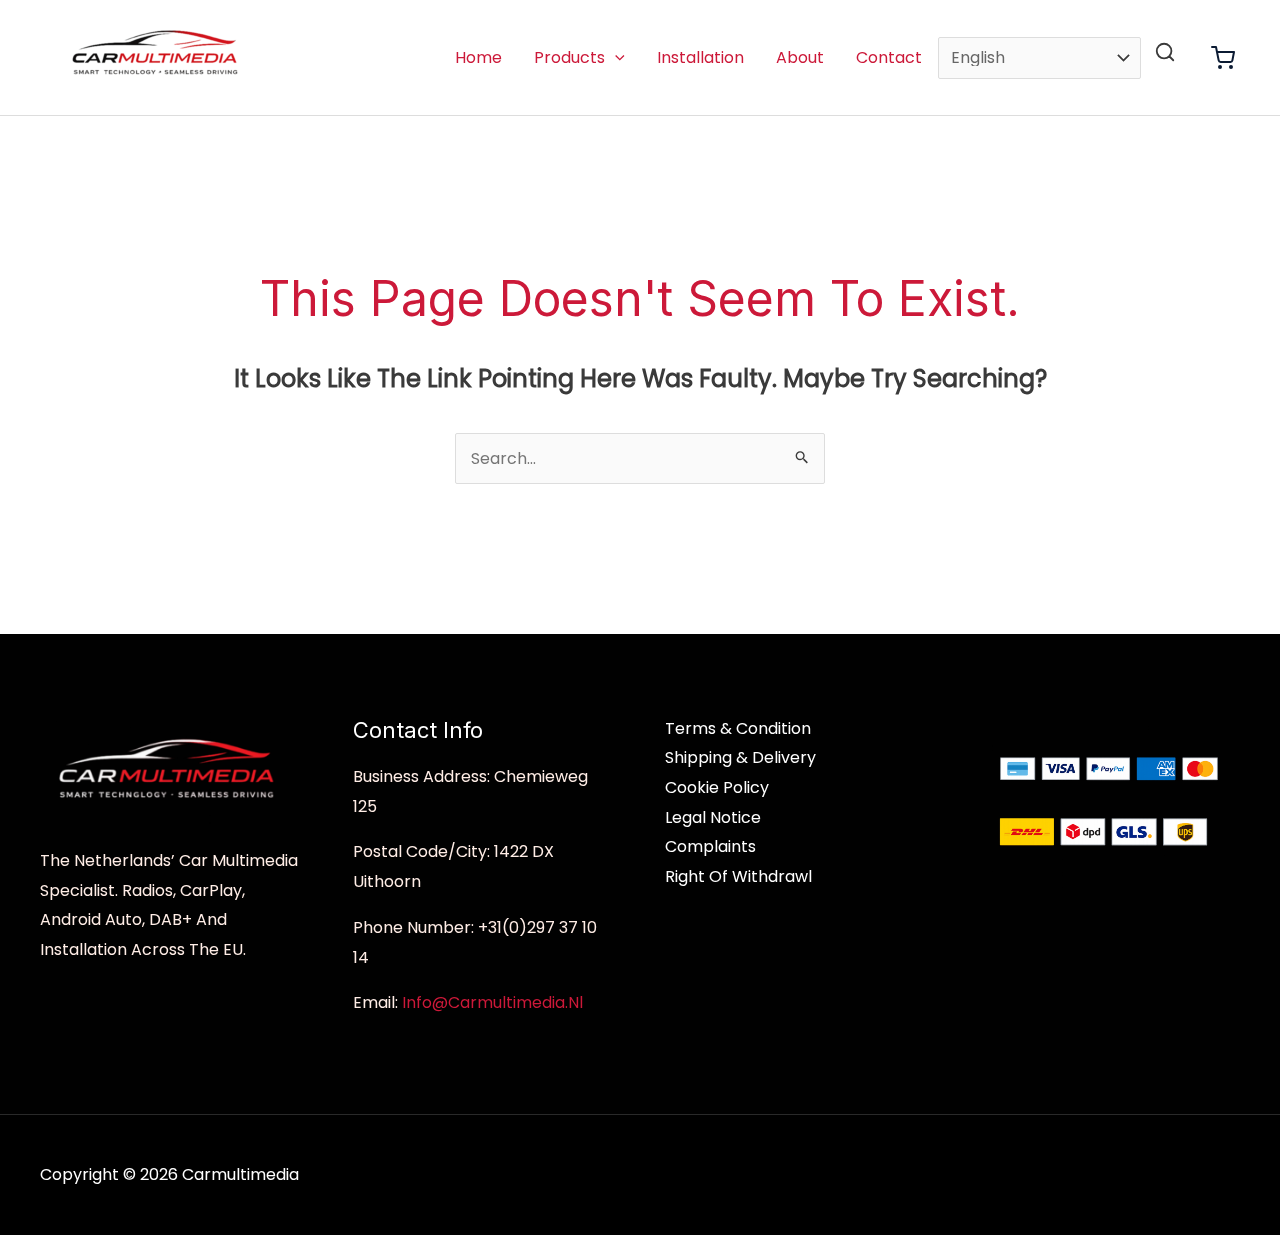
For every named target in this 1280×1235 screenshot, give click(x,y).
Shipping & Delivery (740, 757)
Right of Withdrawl (738, 876)
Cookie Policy (717, 787)
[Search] (1165, 52)
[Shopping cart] (1223, 58)
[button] (615, 57)
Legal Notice (713, 817)
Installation (700, 57)
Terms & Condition (738, 728)
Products (569, 57)
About (800, 57)
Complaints (710, 846)
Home (478, 57)
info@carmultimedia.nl (492, 1002)
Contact (889, 57)
